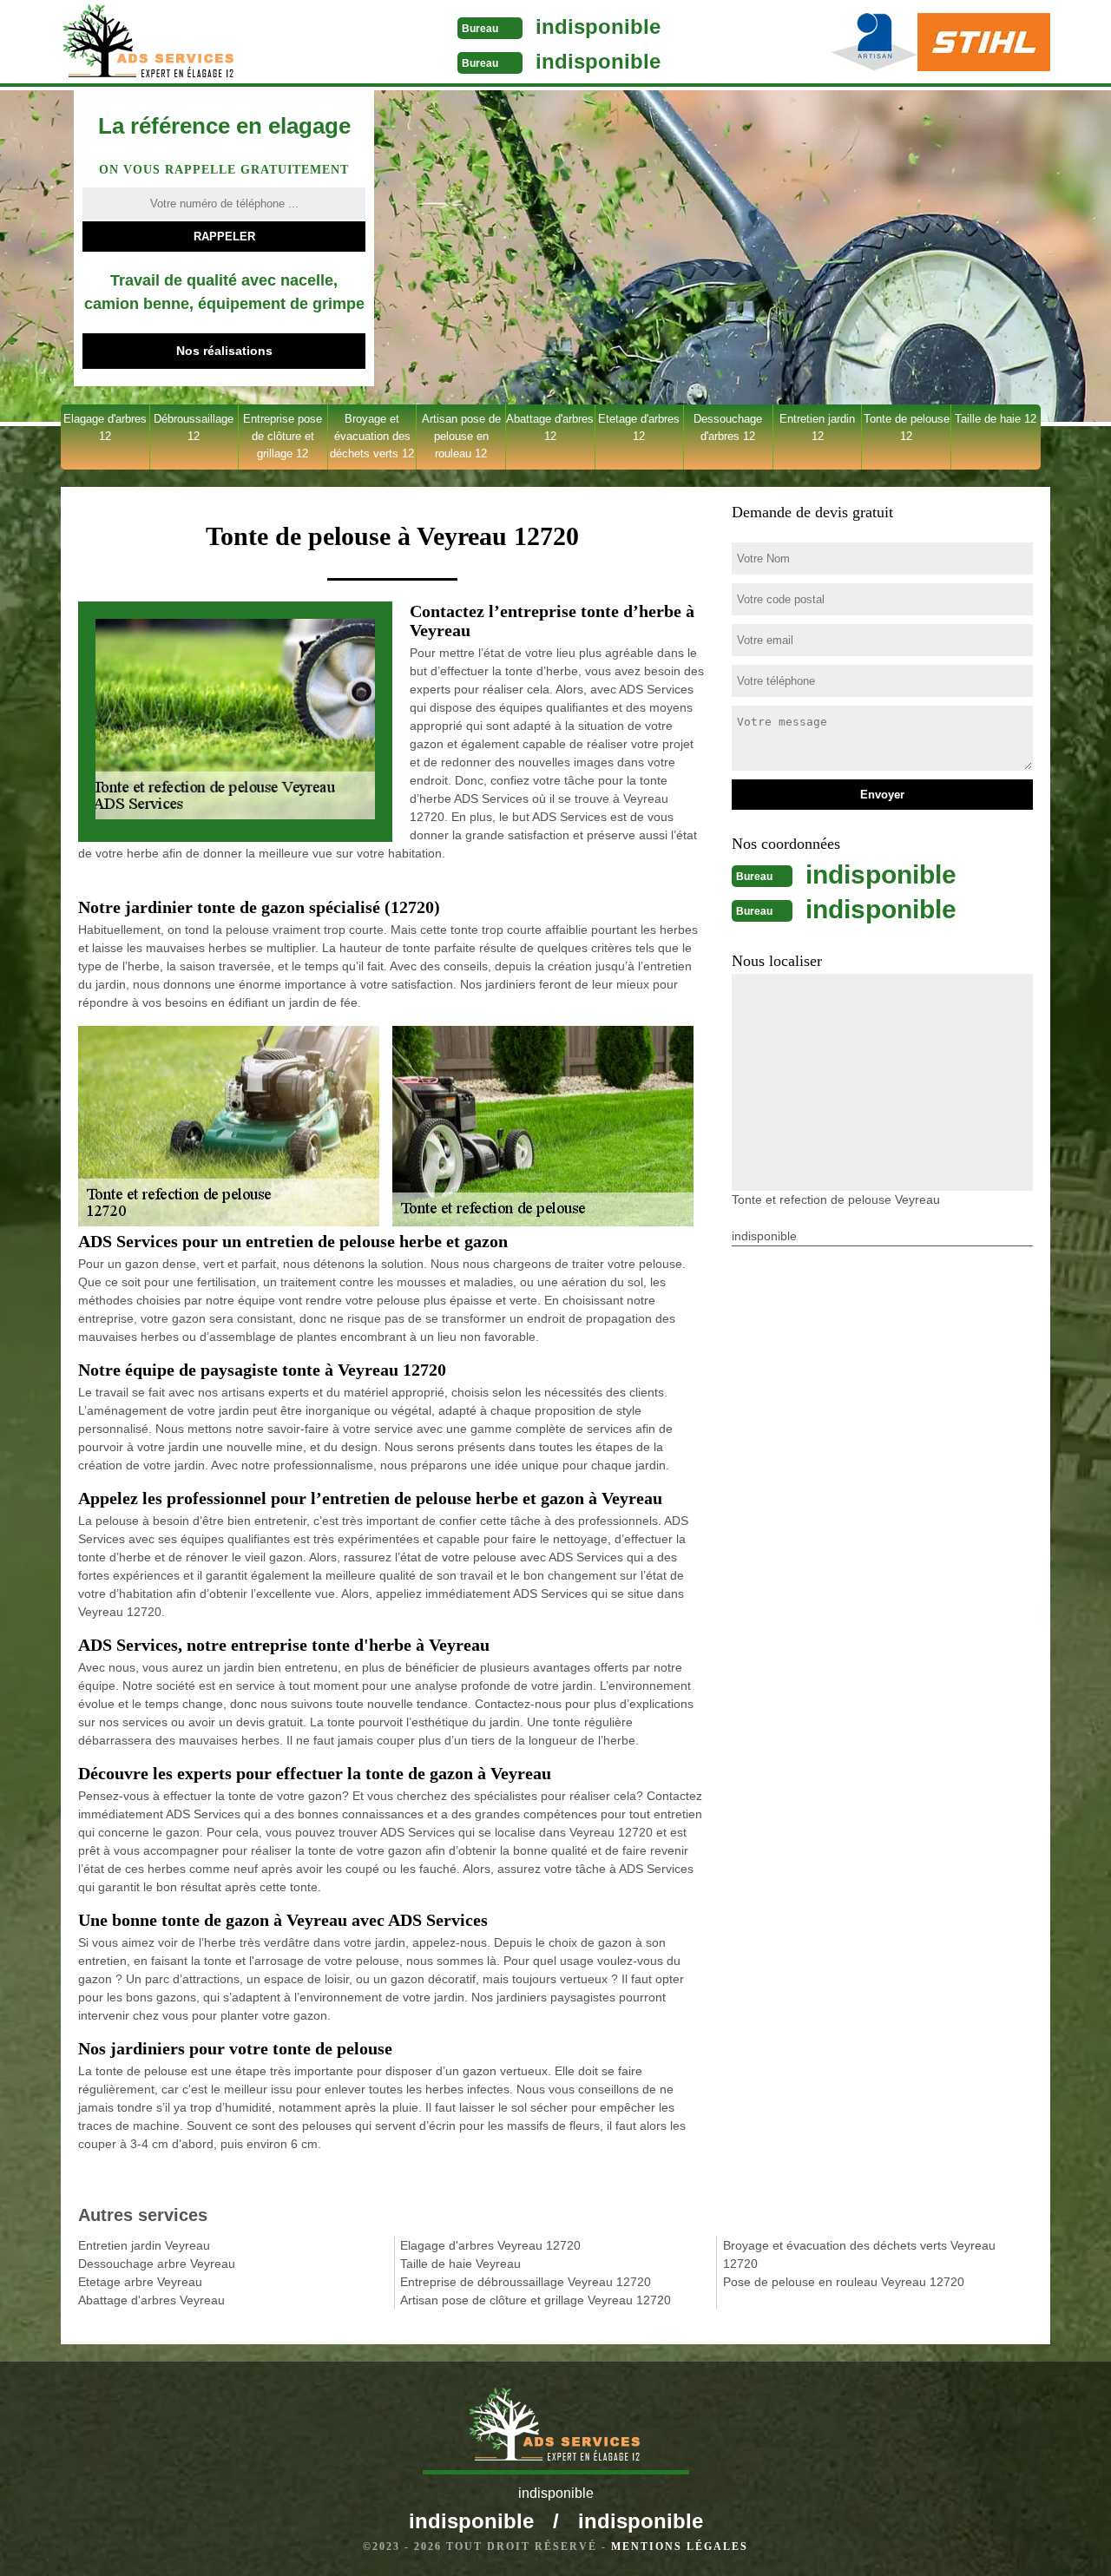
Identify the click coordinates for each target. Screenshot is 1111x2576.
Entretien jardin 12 (817, 427)
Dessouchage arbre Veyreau (157, 2264)
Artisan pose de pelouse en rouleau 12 (461, 436)
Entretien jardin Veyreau (144, 2245)
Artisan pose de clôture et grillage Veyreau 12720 (536, 2300)
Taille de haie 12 (996, 419)
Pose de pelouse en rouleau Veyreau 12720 (844, 2282)
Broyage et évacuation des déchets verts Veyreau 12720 (859, 2254)
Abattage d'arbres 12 (550, 427)
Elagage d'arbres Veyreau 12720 (490, 2245)
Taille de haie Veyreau (460, 2264)
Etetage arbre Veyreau (140, 2282)
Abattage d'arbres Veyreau (151, 2300)
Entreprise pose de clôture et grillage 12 (283, 436)
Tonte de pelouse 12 (907, 427)
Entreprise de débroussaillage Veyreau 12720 (526, 2282)
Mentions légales (680, 2546)
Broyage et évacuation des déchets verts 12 (372, 436)
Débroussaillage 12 (194, 427)
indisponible (598, 26)
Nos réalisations (224, 351)
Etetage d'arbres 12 (639, 427)
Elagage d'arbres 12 (105, 427)
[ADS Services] (194, 43)
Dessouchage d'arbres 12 (728, 427)
